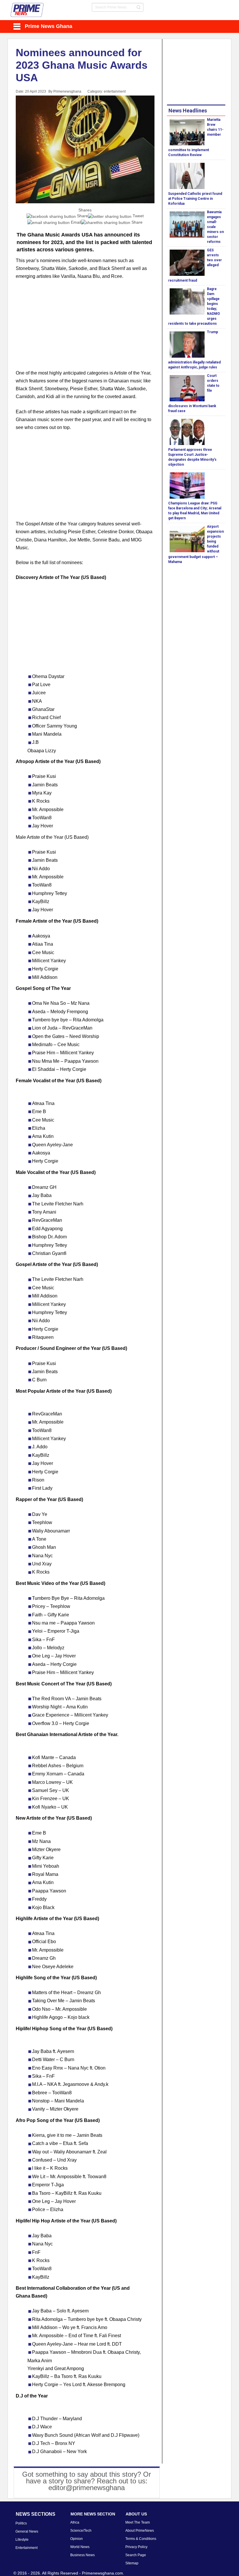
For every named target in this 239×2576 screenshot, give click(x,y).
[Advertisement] (85, 328)
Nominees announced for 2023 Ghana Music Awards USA (82, 65)
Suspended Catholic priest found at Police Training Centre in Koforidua (195, 199)
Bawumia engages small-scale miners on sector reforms (215, 227)
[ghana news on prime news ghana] (27, 10)
